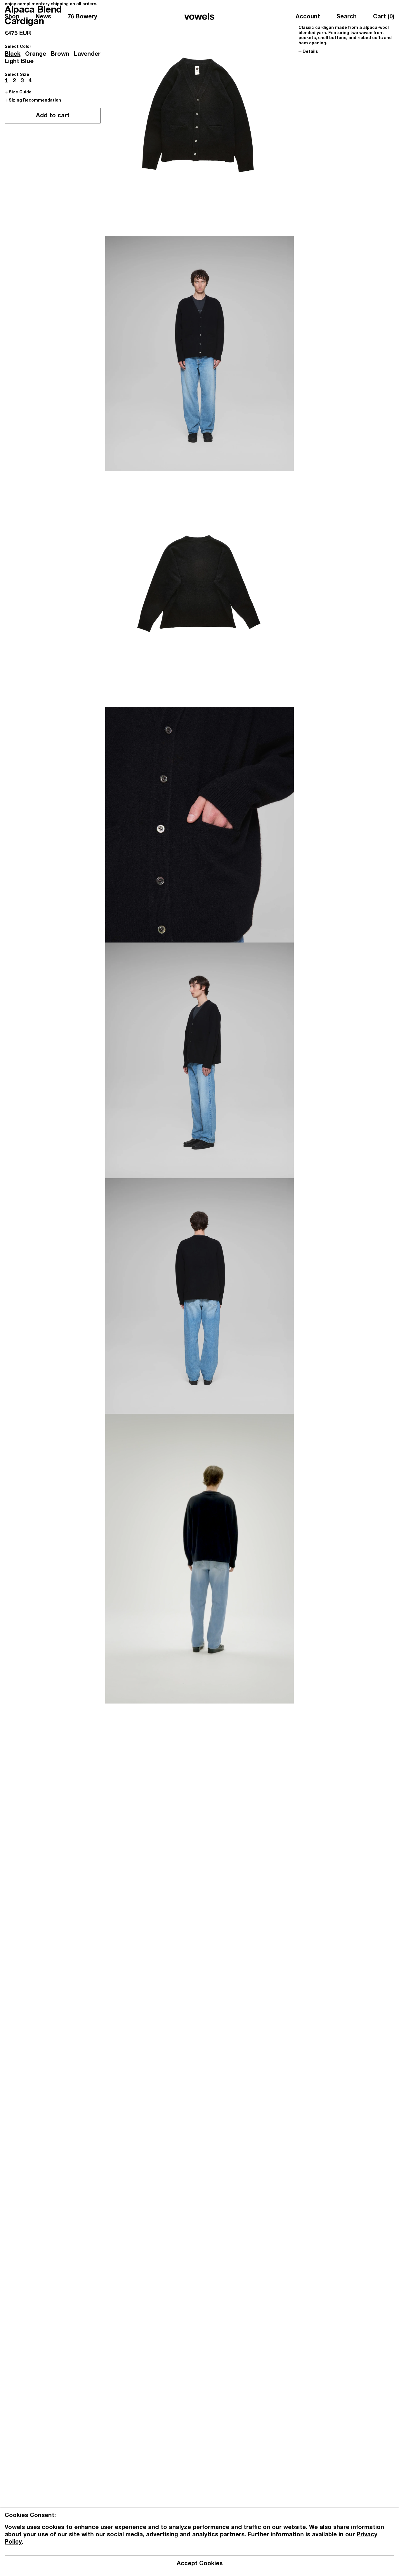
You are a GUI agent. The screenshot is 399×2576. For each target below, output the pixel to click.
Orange (36, 55)
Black (13, 55)
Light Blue (19, 62)
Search (347, 17)
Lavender (87, 55)
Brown (60, 55)
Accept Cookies (200, 2564)
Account (308, 17)
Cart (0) (384, 17)
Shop (12, 17)
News (43, 17)
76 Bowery (82, 17)
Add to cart (53, 116)
